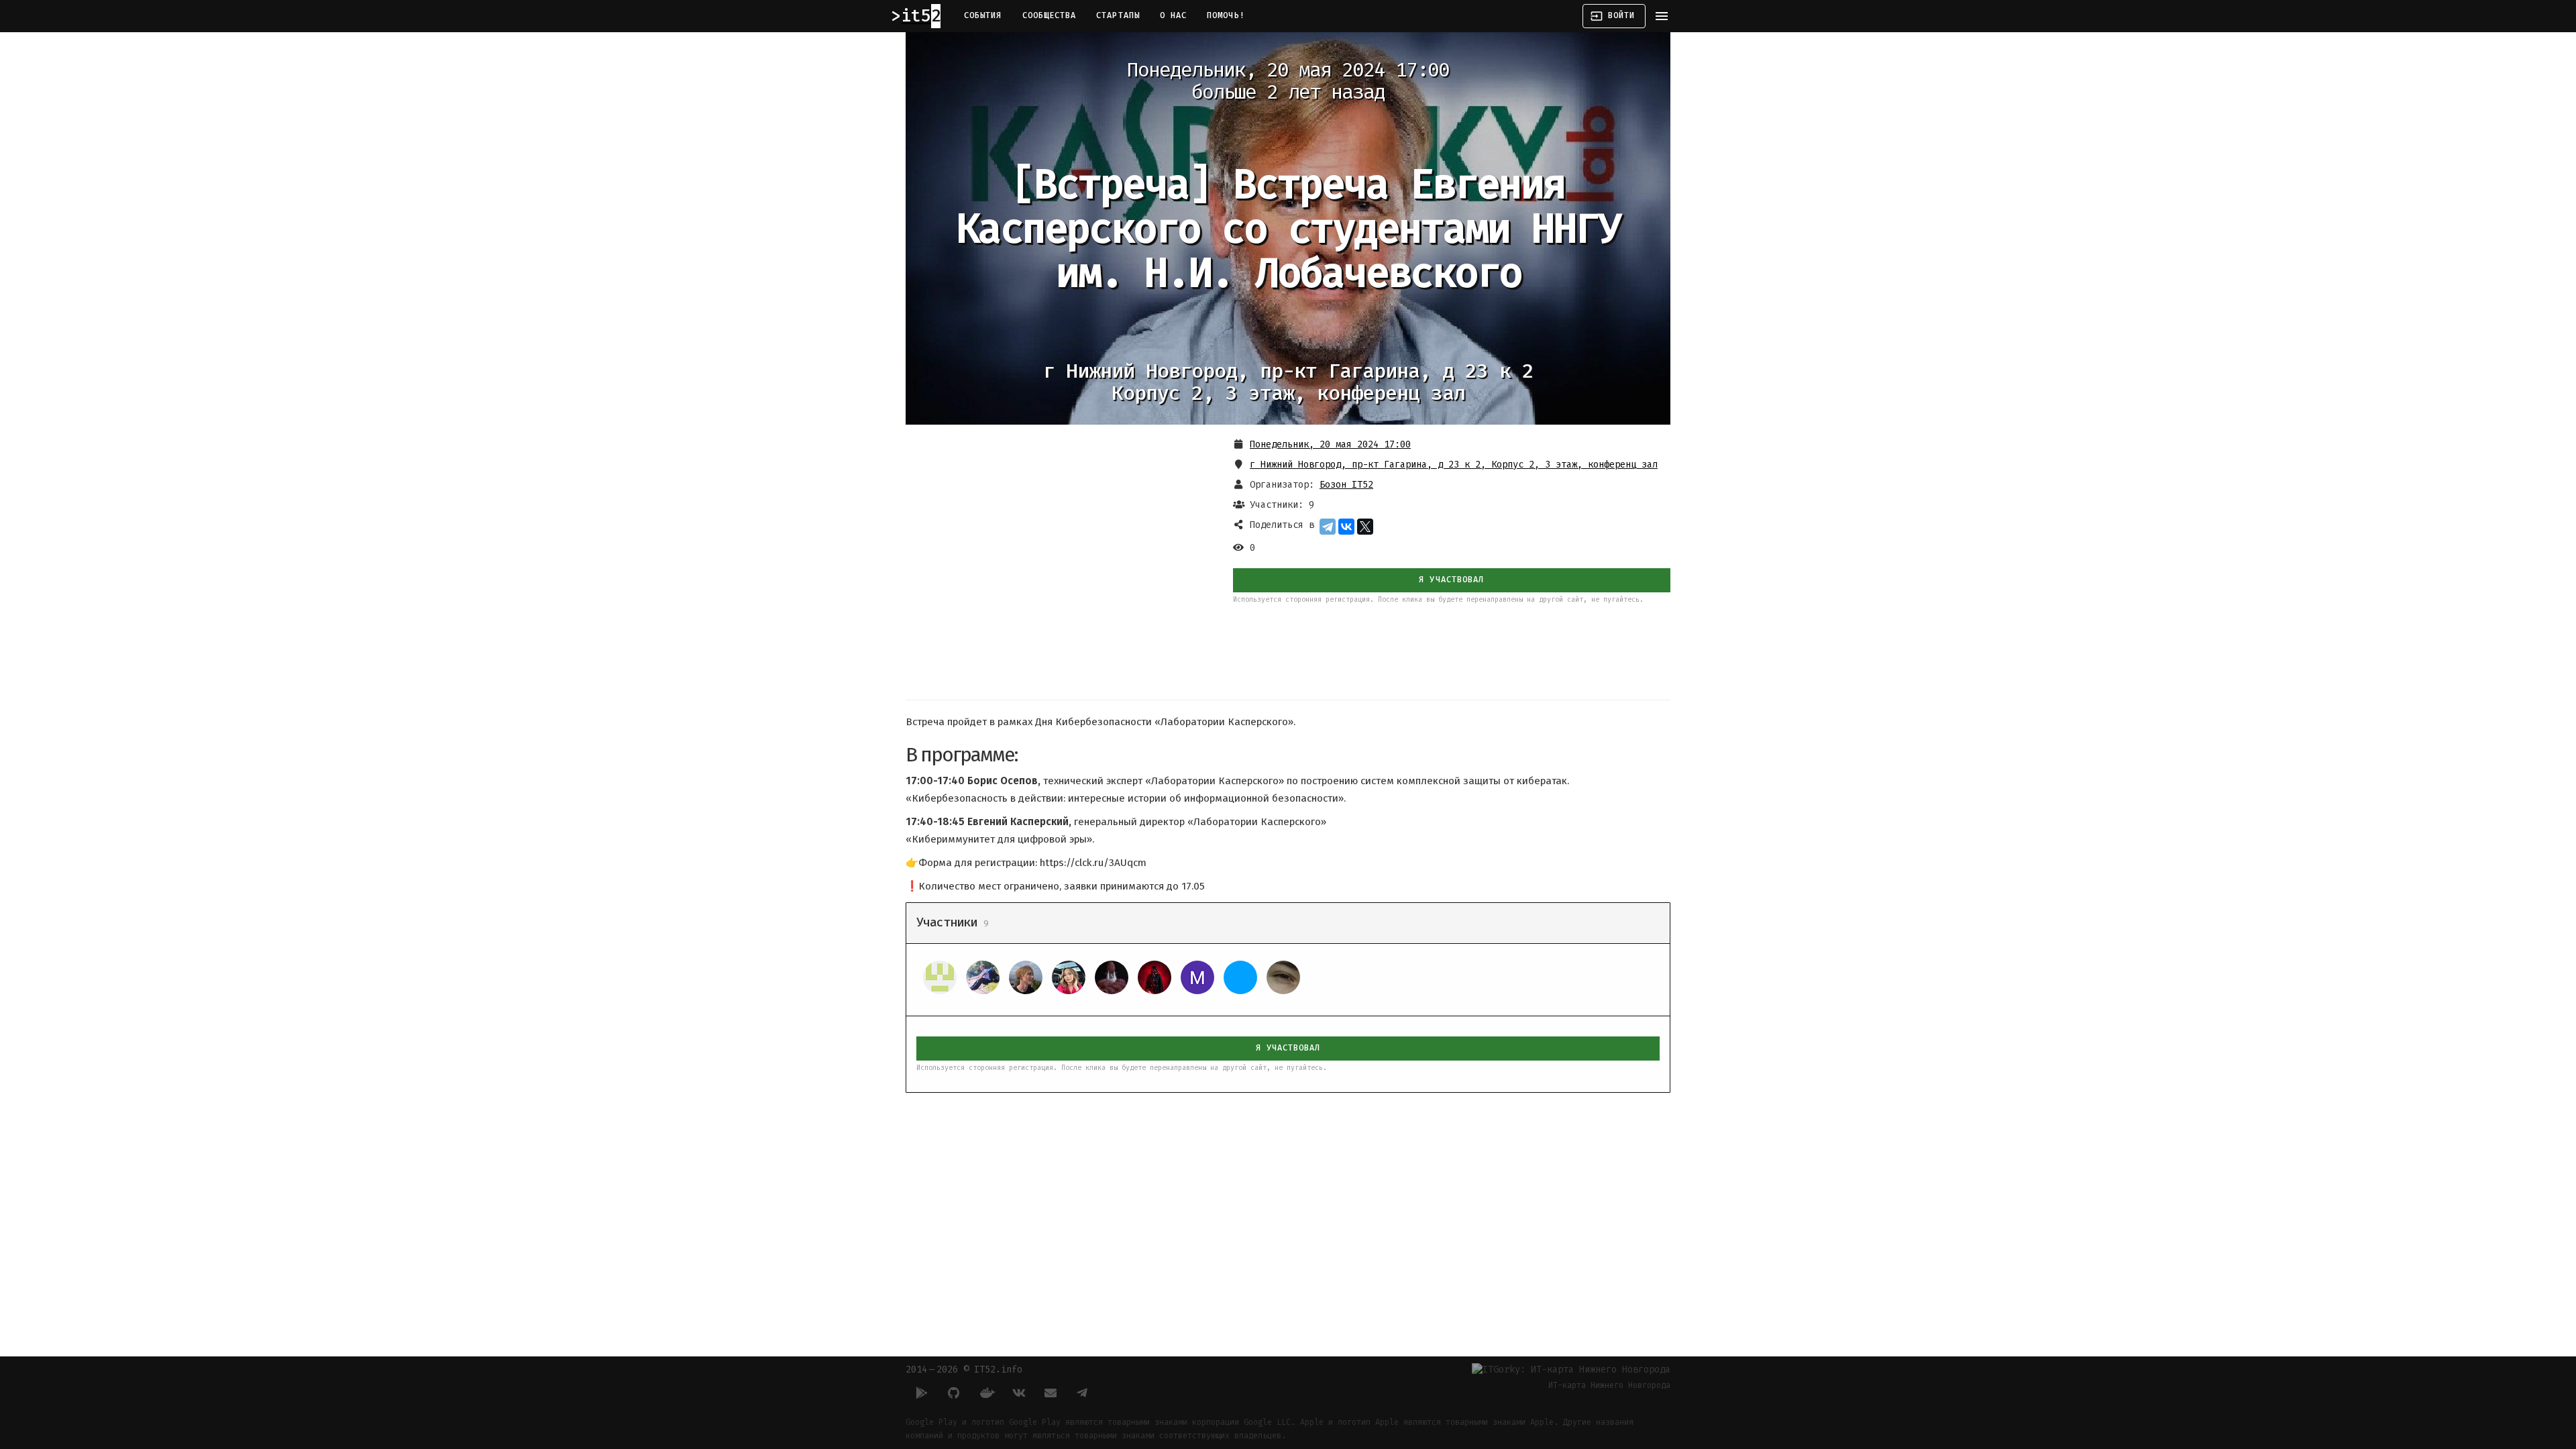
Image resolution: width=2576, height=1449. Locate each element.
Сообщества (1050, 15)
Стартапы (1118, 15)
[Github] (954, 1393)
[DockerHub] (986, 1393)
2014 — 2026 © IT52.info (964, 1370)
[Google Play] (922, 1393)
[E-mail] (1051, 1393)
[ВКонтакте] (1346, 527)
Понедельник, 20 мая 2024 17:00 (1330, 444)
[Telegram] (1328, 527)
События (983, 15)
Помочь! (1226, 15)
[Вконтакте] (1018, 1393)
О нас (1173, 15)
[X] (1365, 527)
